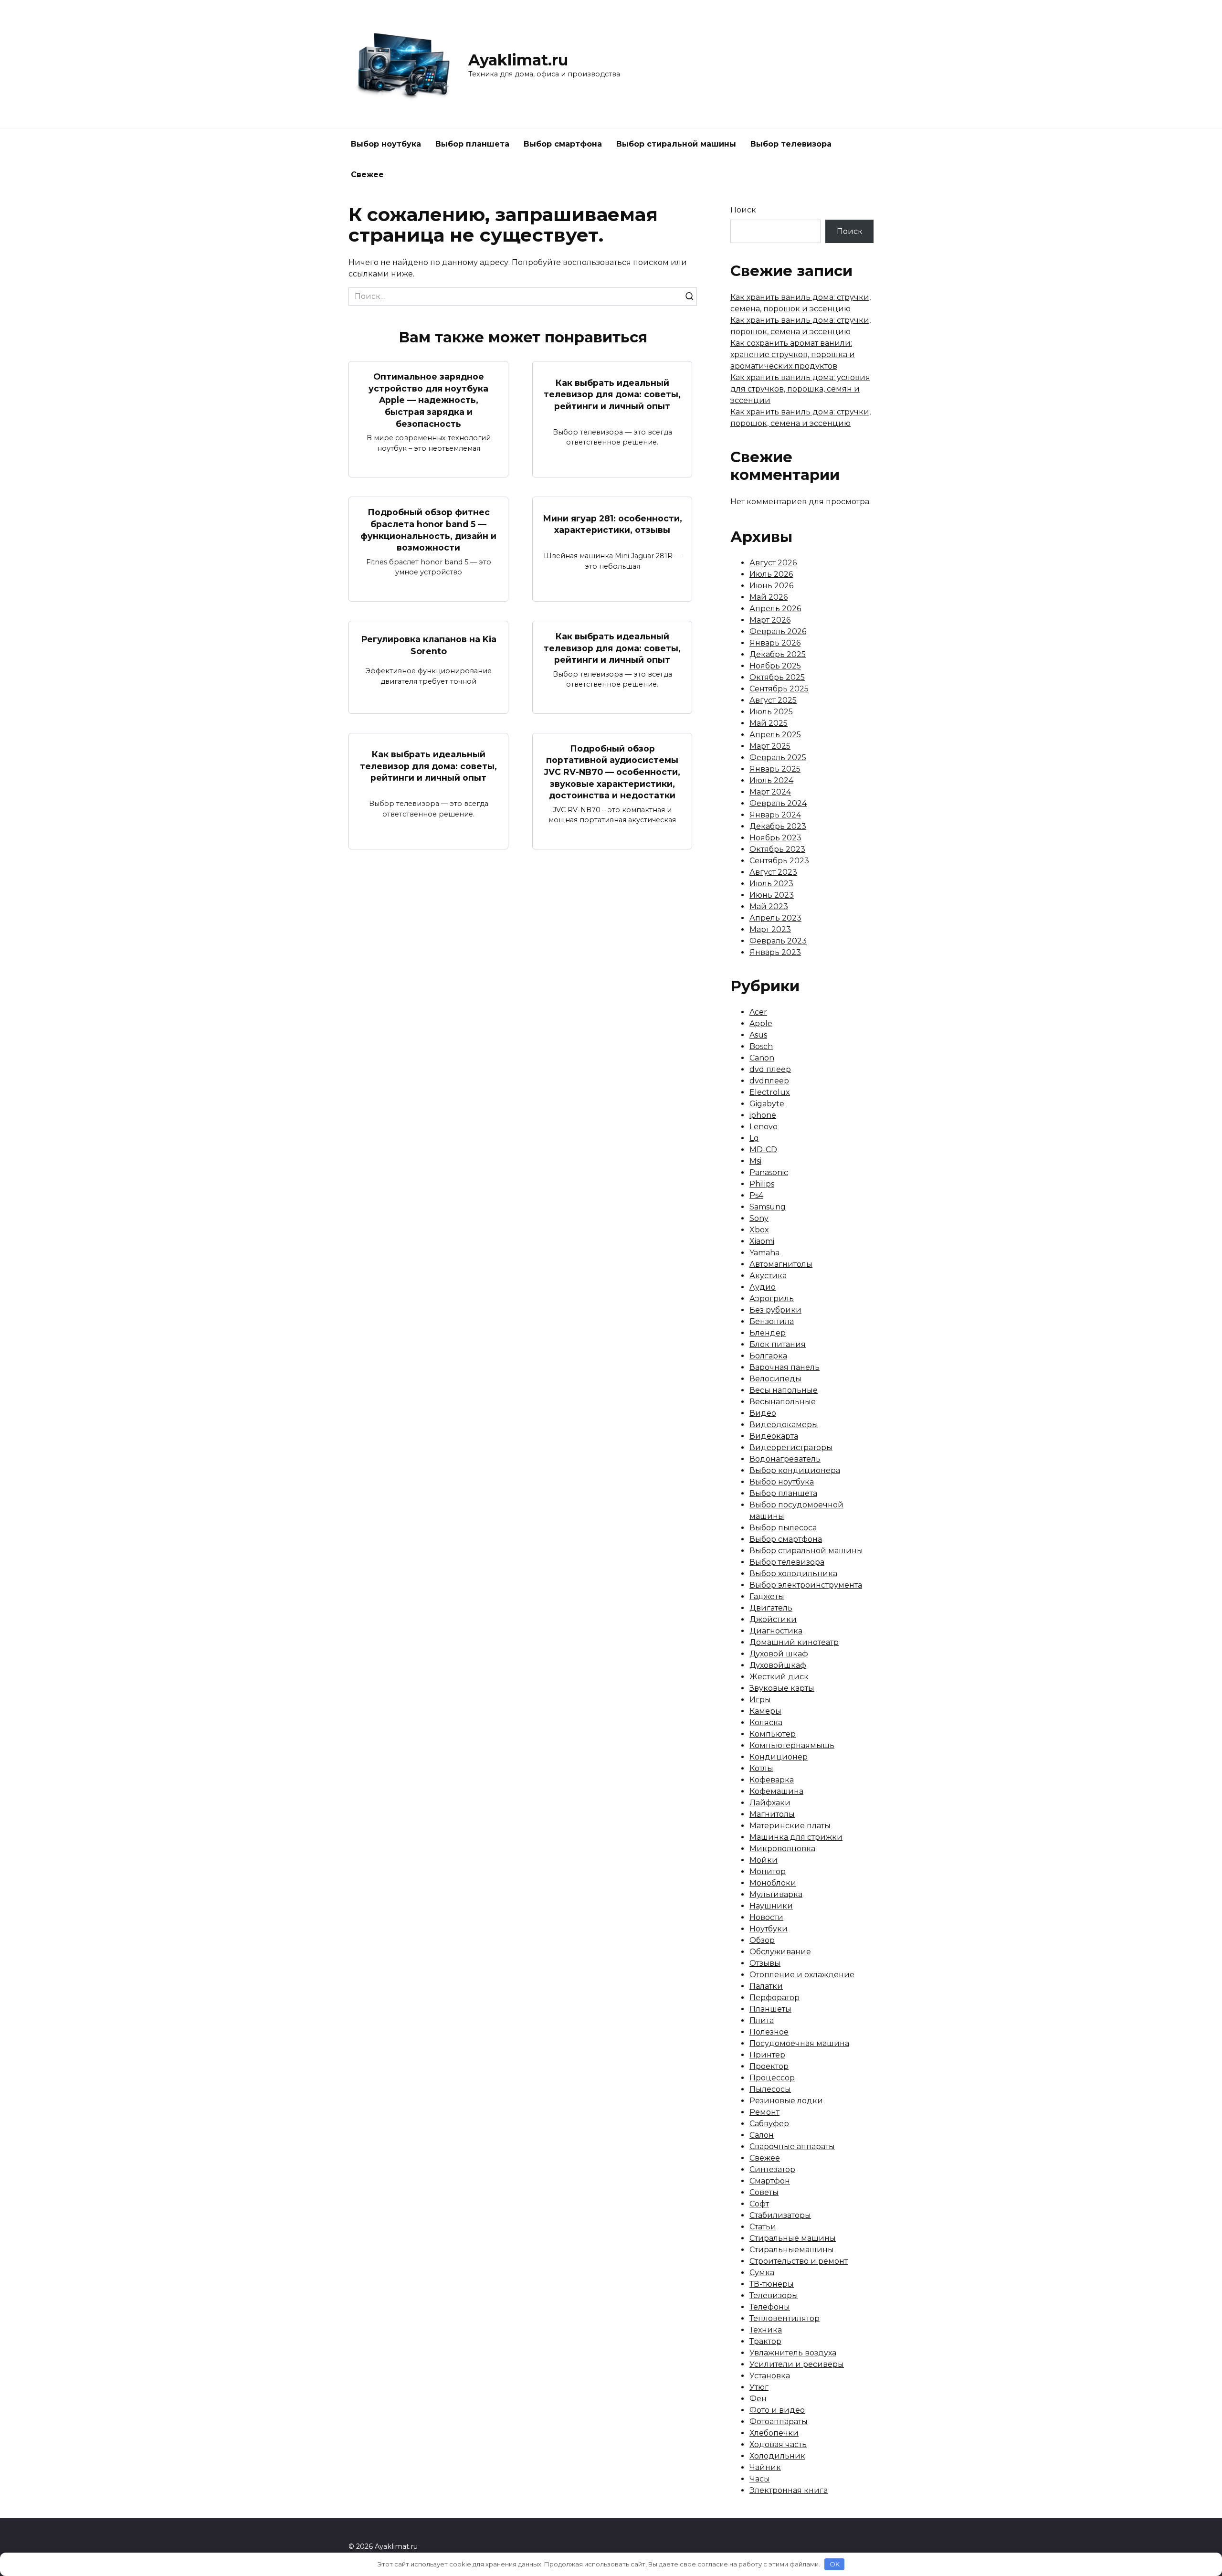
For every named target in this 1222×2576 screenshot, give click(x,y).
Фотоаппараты (779, 2422)
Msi (755, 1161)
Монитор (768, 1871)
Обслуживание (780, 1952)
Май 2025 (769, 723)
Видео (763, 1413)
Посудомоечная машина (799, 2043)
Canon (762, 1058)
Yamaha (764, 1253)
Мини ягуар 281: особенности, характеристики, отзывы (612, 524)
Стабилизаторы (780, 2215)
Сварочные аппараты (792, 2147)
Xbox (759, 1230)
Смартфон (770, 2181)
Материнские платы (790, 1826)
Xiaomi (762, 1241)
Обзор (762, 1940)
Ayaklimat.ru (518, 60)
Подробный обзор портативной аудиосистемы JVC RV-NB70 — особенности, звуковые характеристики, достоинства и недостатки (612, 772)
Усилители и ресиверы (797, 2364)
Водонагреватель (785, 1459)
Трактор (765, 2341)
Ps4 (756, 1195)
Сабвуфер (769, 2124)
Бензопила (772, 1321)
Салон (762, 2135)
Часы (760, 2479)
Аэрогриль (772, 1299)
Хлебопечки (774, 2433)
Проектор (769, 2066)
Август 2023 (773, 872)
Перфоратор (774, 1998)
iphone (763, 1115)
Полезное (769, 2032)
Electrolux (770, 1092)
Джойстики (773, 1619)
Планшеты (770, 2009)
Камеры (765, 1711)
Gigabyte (767, 1104)
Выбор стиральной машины (676, 144)
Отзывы (765, 1963)
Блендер (768, 1333)
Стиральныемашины (792, 2250)
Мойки (764, 1860)
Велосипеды (775, 1379)
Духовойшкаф (778, 1665)
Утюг (759, 2387)
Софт (759, 2204)
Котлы (761, 1768)
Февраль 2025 (778, 758)
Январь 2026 (775, 643)
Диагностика (776, 1631)
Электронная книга (789, 2490)
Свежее (367, 175)
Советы (764, 2192)
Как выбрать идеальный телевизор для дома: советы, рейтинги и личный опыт (612, 394)
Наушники (771, 1906)
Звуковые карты (782, 1688)
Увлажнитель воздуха (793, 2353)
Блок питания (778, 1344)
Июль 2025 (771, 712)
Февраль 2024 (778, 803)
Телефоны (770, 2307)
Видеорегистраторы (791, 1447)
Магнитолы (772, 1814)
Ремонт (764, 2112)
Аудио (763, 1287)
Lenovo (764, 1127)
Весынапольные (783, 1402)
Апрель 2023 (775, 918)
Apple (761, 1023)
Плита (762, 2020)
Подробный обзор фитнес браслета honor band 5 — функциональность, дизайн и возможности (428, 530)
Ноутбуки (769, 1929)
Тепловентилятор (785, 2318)
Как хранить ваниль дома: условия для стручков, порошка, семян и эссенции (800, 389)
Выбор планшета (472, 144)
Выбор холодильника (793, 1574)
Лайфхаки (770, 1803)
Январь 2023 (775, 952)
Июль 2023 (771, 884)
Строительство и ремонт (799, 2261)
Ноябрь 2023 (775, 838)
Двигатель (771, 1608)
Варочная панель (785, 1367)
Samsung (768, 1207)
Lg (754, 1138)
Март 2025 (770, 746)
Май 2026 (769, 597)
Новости (766, 1917)
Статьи (763, 2227)
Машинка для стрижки (796, 1837)
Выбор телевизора (791, 144)
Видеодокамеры (784, 1425)
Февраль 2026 (778, 631)
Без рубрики (775, 1310)
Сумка (762, 2273)
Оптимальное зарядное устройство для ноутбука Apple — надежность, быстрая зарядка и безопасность (428, 400)
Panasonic (769, 1172)
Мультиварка (776, 1894)
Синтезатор (772, 2169)
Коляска (766, 1723)
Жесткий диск (779, 1677)
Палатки (766, 1986)
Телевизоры (774, 2295)
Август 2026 (773, 563)
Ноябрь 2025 (775, 666)
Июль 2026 (771, 574)
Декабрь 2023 (778, 826)
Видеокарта (774, 1436)
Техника (766, 2330)
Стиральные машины (793, 2238)
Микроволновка (782, 1849)
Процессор (772, 2078)
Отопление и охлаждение (802, 1975)
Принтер (767, 2055)
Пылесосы (770, 2089)
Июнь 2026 (771, 586)
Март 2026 (770, 620)
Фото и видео (777, 2410)
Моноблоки (773, 1883)
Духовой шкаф (779, 1654)
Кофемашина (776, 1791)
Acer (758, 1012)
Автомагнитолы (781, 1264)
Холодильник (777, 2456)
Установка (770, 2376)
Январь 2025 (775, 769)
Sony (759, 1218)
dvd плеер (770, 1069)
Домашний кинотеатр (794, 1642)
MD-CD (763, 1150)
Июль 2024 (771, 780)
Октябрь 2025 (777, 677)
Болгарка (768, 1356)
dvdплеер (769, 1081)
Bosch (761, 1046)
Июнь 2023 (772, 895)
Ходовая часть (778, 2444)
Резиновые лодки (786, 2101)
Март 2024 (770, 792)
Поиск (743, 210)
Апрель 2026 (775, 609)
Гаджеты (767, 1596)
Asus (758, 1035)
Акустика (768, 1276)
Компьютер (773, 1734)
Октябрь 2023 (777, 849)
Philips (762, 1184)
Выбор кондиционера (795, 1470)
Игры (760, 1700)
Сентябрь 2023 (779, 861)
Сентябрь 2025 (779, 689)
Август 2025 (773, 700)
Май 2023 (769, 906)
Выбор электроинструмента (806, 1585)
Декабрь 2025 (778, 654)
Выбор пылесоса (783, 1528)
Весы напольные (784, 1390)
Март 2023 (770, 929)
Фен (758, 2399)
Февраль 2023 (778, 941)
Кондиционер (779, 1757)
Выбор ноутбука (386, 144)
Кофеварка (772, 1780)
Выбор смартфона (563, 144)
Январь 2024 (775, 815)
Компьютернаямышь (792, 1745)
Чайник (765, 2467)
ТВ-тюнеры (772, 2284)
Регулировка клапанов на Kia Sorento (429, 645)
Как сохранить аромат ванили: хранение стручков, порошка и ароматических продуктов (793, 355)
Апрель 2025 (775, 735)
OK (835, 2564)
